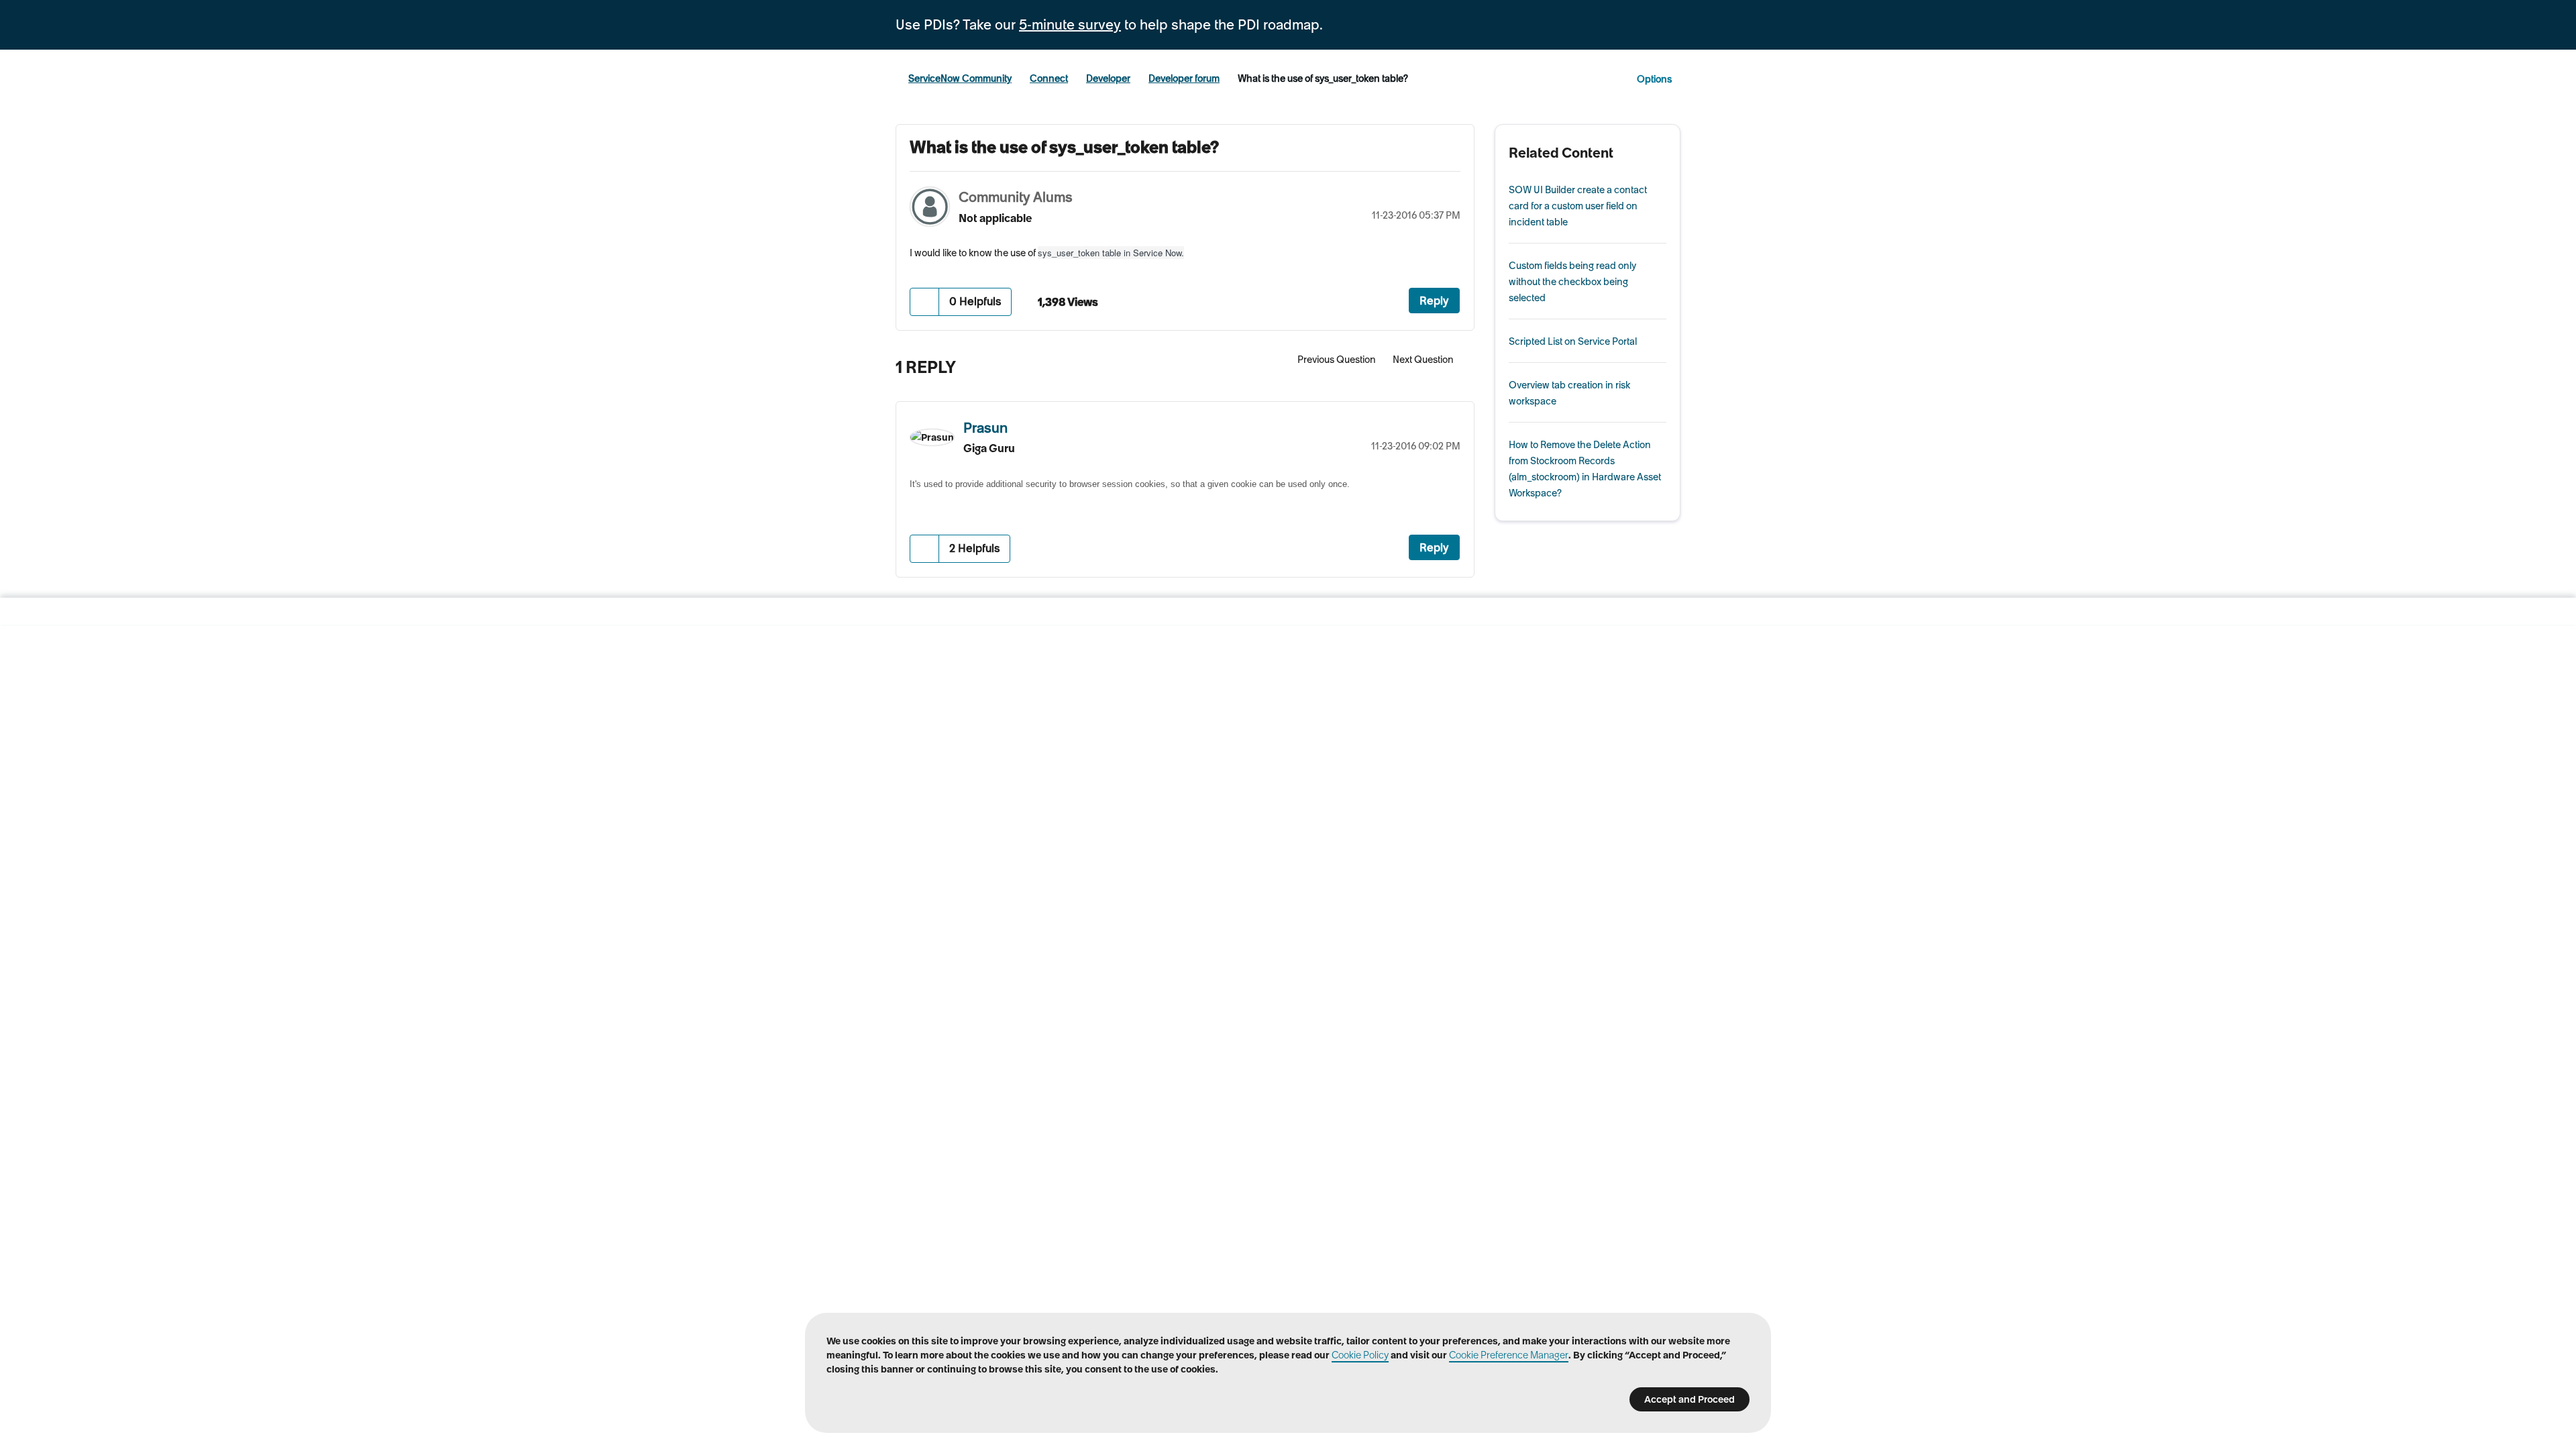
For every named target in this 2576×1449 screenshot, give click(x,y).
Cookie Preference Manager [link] (1509, 1355)
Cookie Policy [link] (1360, 1355)
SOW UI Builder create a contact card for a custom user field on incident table (1578, 206)
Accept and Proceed (1689, 1399)
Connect (1049, 78)
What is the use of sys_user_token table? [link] (1323, 78)
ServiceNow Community (960, 78)
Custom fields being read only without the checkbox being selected (1572, 282)
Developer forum (1184, 78)
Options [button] (1654, 79)
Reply (1434, 301)
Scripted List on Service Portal (1573, 341)
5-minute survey (1070, 25)
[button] (925, 302)
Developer (1108, 78)
